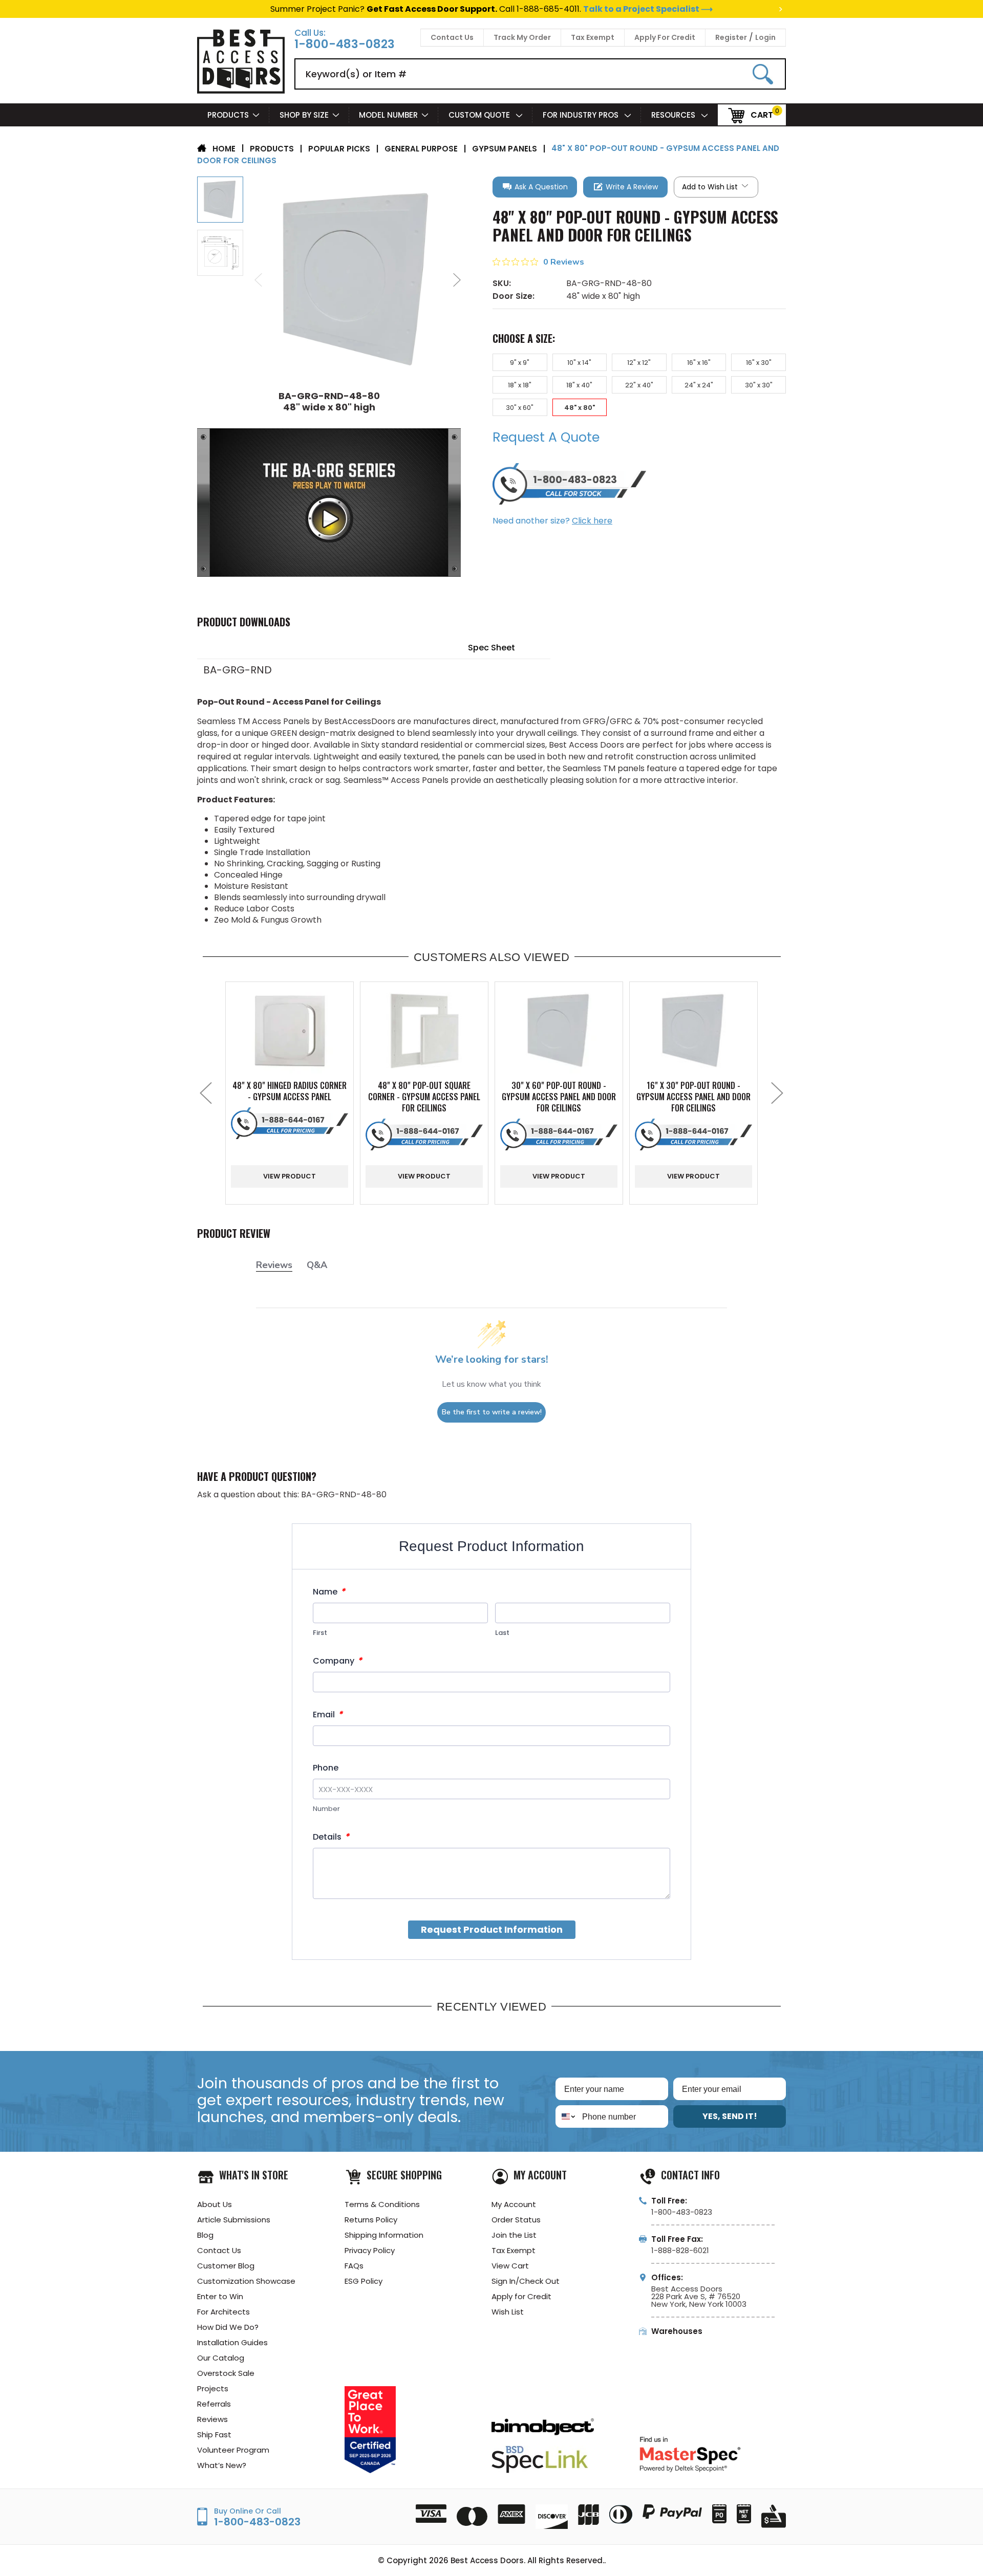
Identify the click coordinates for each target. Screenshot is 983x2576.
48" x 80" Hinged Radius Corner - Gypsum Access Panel (290, 1091)
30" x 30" (759, 385)
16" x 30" (759, 363)
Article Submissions (234, 2220)
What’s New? (222, 2465)
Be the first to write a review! (492, 1412)
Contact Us (452, 37)
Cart (762, 114)
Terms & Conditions (382, 2204)
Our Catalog (221, 2358)
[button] (535, 187)
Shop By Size (304, 115)
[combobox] (567, 2116)
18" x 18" (520, 385)
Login (765, 37)
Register (731, 37)
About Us (215, 2204)
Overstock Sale (226, 2373)
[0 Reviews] (639, 274)
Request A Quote (546, 437)
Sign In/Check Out (526, 2281)
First (320, 1633)
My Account (514, 2204)
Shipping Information (384, 2235)
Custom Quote (480, 115)
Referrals (214, 2404)
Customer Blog (226, 2266)
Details (331, 1837)
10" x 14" (579, 363)
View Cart (510, 2266)
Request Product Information (492, 1929)
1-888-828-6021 (680, 2250)
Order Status (516, 2220)
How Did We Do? (228, 2327)
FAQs (354, 2266)
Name (329, 1592)
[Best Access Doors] (241, 92)
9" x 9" (520, 363)
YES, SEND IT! (730, 2116)
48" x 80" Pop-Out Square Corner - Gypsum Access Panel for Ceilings (424, 1097)
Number (326, 1809)
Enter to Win (220, 2296)
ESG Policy (364, 2281)
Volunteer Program (233, 2450)
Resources (674, 115)
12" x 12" (639, 363)
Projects (213, 2388)
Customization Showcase (246, 2281)
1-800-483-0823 (345, 44)
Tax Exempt (593, 37)
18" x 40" (579, 385)
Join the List (514, 2235)
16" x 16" (699, 363)
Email (328, 1715)
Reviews (212, 2419)
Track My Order (522, 37)
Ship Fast (214, 2435)
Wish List (508, 2312)
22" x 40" (639, 385)
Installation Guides (232, 2342)
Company (337, 1661)
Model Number (388, 115)
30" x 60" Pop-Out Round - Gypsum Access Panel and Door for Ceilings (559, 1097)
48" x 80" (580, 408)
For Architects (223, 2312)
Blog (205, 2235)
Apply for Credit (521, 2296)
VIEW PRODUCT (290, 1176)
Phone (326, 1768)
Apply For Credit (665, 37)
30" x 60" (520, 408)
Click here (592, 521)
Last (502, 1633)
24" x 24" (699, 385)
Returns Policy (371, 2220)
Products (228, 115)
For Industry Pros (582, 115)
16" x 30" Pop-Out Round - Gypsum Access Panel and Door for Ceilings (693, 1097)
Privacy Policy (370, 2250)
